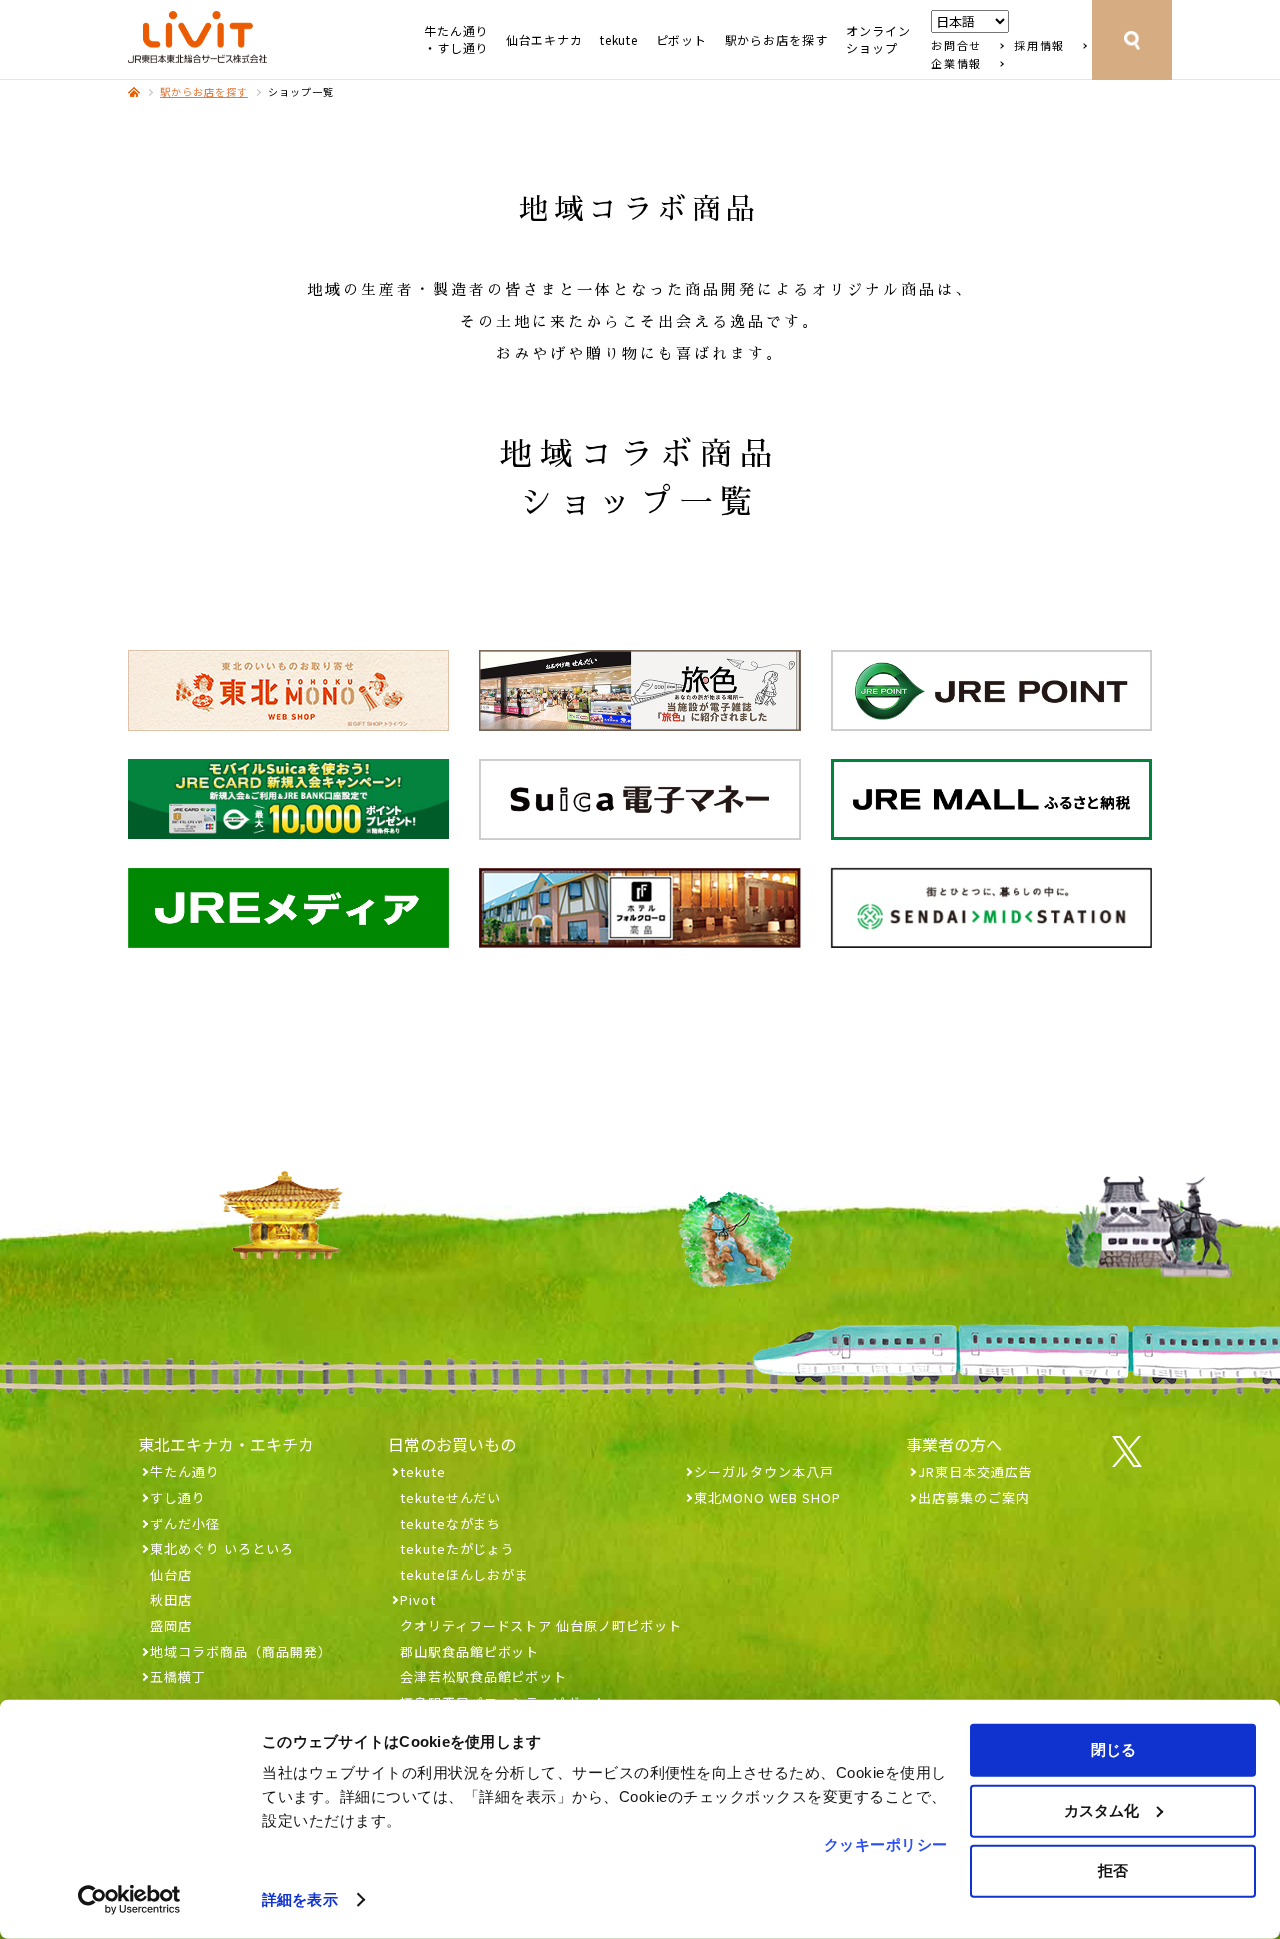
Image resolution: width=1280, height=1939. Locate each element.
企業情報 (956, 63)
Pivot (418, 1599)
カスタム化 (1101, 1809)
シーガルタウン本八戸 (764, 1471)
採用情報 (1039, 45)
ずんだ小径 (185, 1523)
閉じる (1113, 1749)
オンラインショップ (878, 39)
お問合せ (956, 45)
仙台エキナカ (544, 40)
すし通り (178, 1497)
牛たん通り (185, 1471)
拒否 (1113, 1870)
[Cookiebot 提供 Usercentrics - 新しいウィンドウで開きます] (129, 1900)
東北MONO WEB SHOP (767, 1497)
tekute (618, 40)
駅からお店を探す (777, 40)
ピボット (681, 40)
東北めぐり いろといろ (222, 1548)
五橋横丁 (178, 1676)
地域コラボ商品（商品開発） (241, 1651)
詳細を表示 (300, 1899)
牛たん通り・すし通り (456, 39)
